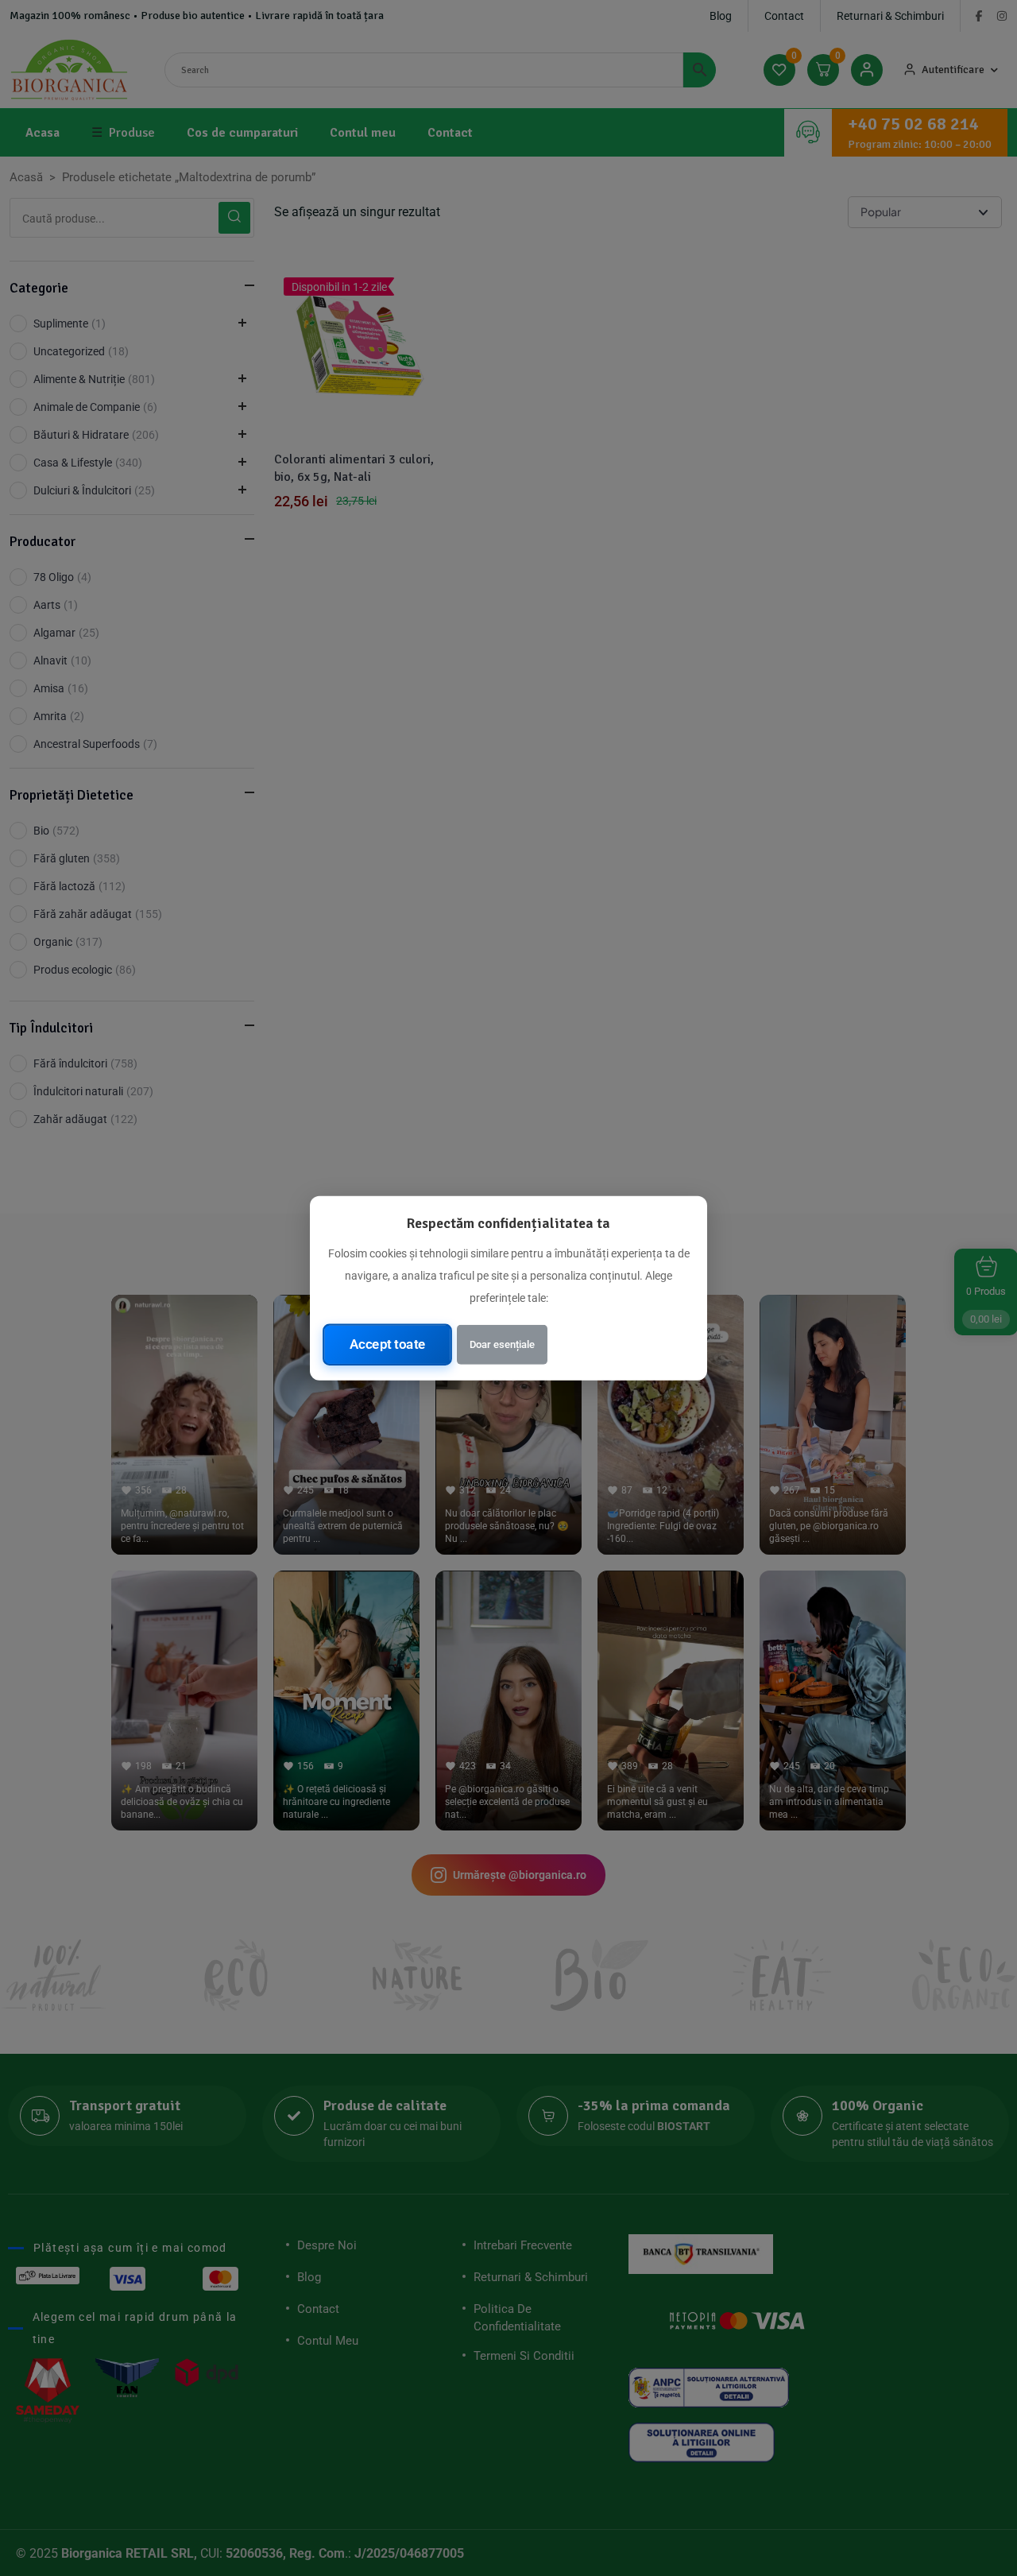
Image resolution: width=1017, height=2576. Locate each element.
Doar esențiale (502, 1344)
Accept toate (388, 1344)
